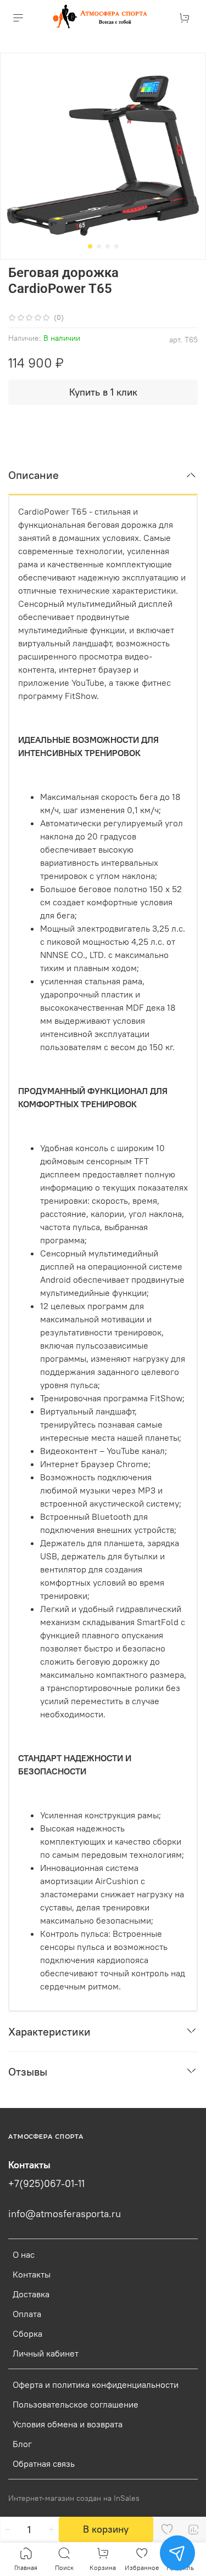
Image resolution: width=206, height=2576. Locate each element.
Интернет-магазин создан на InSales (74, 2498)
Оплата (27, 2314)
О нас (24, 2254)
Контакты (32, 2274)
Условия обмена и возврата (68, 2424)
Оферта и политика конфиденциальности (96, 2385)
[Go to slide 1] (90, 246)
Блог (22, 2444)
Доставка (31, 2294)
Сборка (27, 2333)
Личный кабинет (46, 2353)
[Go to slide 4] (116, 246)
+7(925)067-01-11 (46, 2184)
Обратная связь (44, 2464)
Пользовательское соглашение (76, 2404)
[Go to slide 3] (108, 246)
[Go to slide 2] (99, 246)
